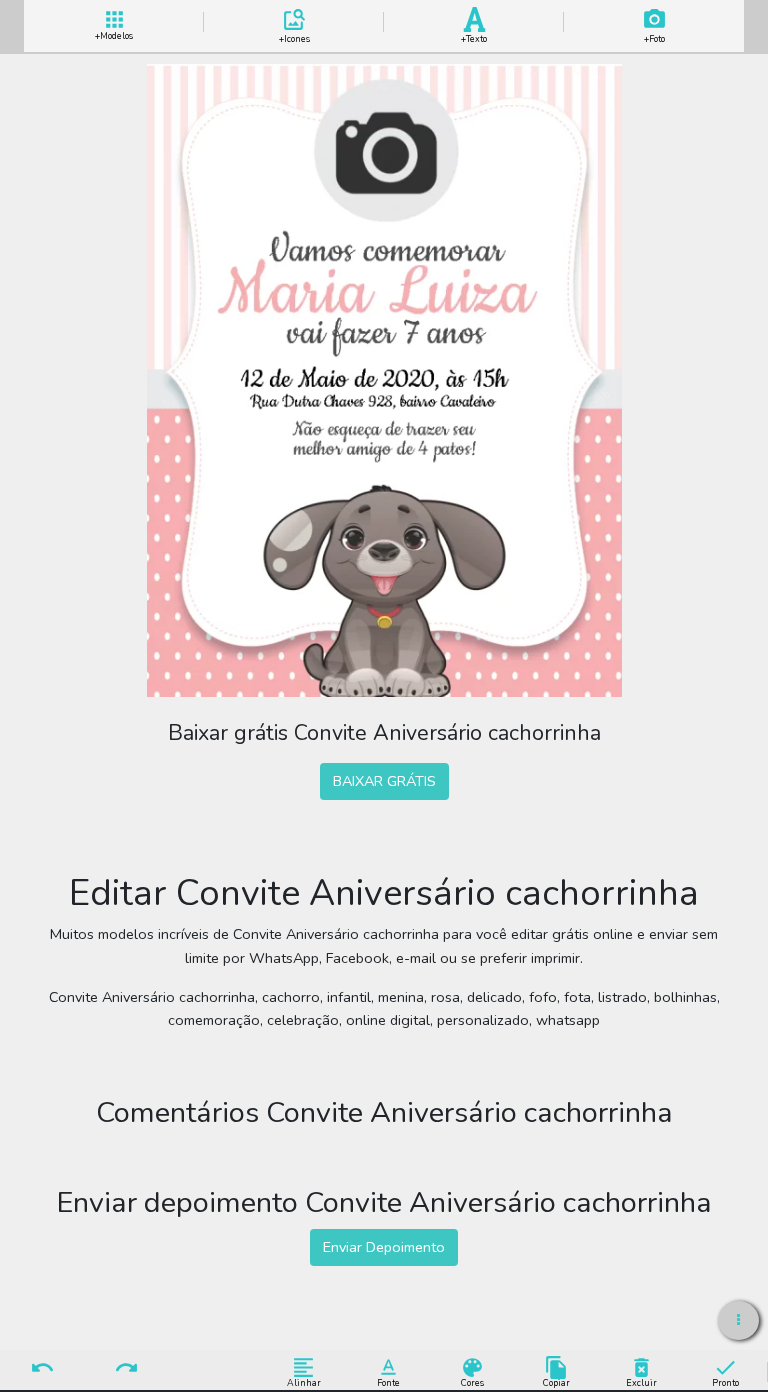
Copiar (556, 1382)
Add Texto (474, 35)
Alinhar (304, 1382)
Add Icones (294, 35)
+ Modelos (114, 34)
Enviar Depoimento (384, 1247)
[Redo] (127, 1369)
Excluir (641, 1382)
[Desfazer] (42, 1369)
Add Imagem (654, 35)
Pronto (725, 1382)
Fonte (388, 1382)
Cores (472, 1382)
